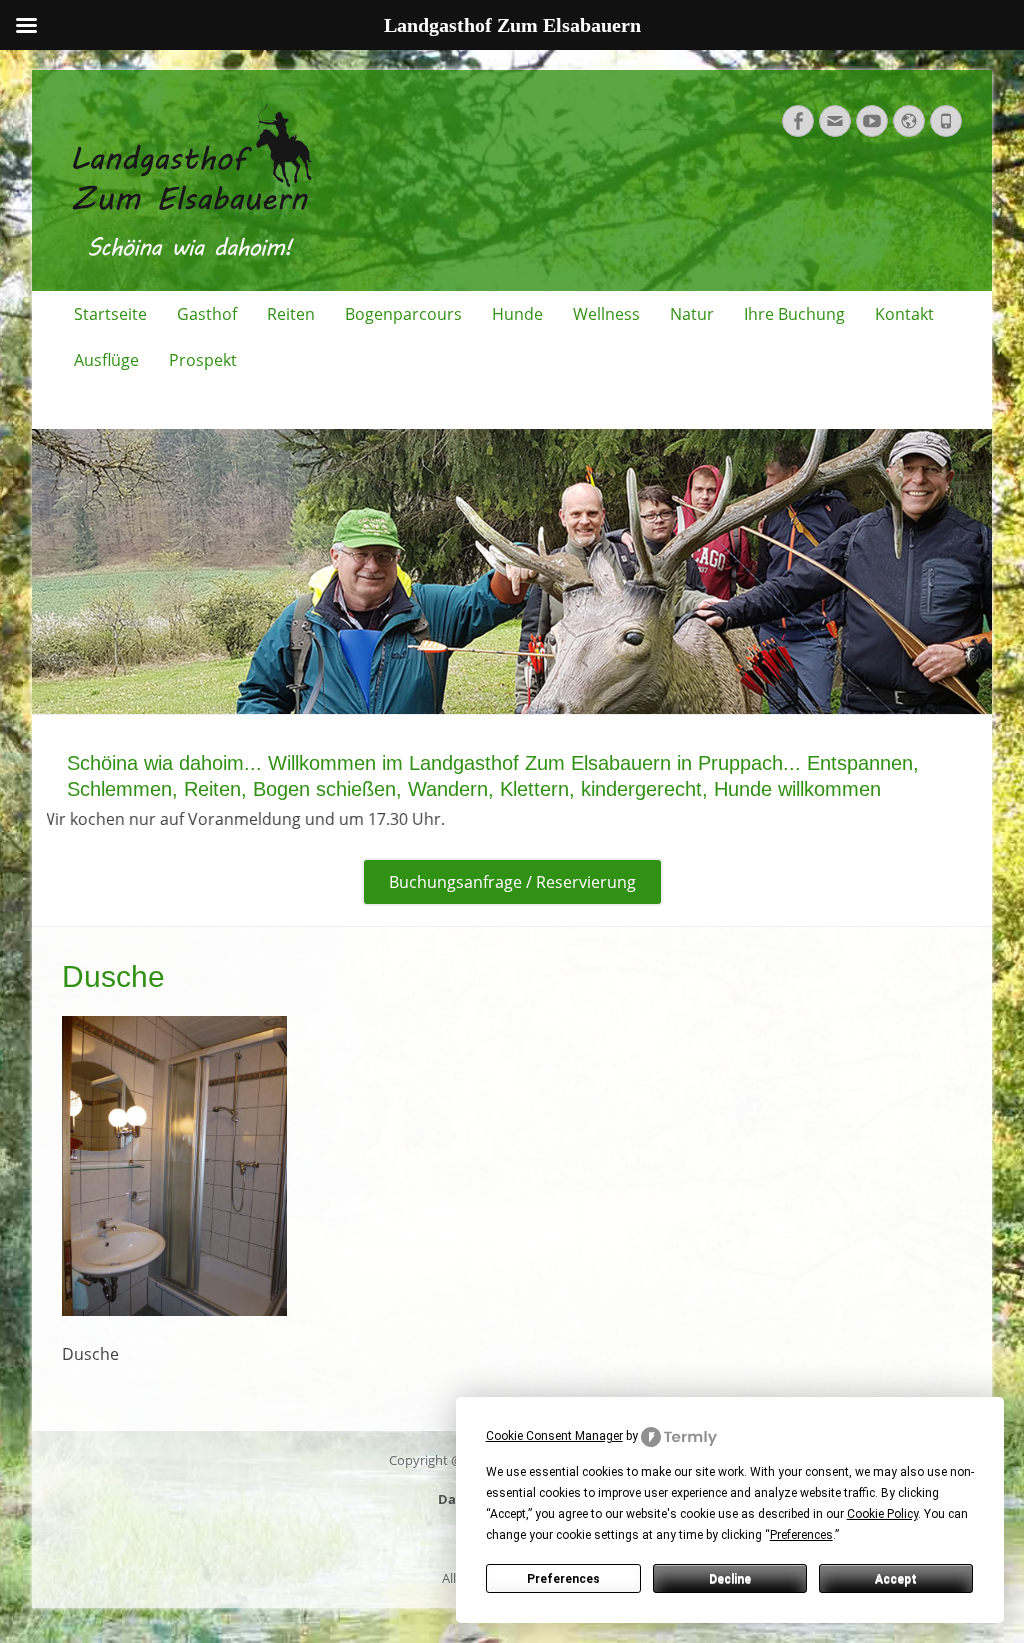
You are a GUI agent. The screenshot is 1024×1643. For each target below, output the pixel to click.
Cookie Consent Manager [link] (554, 1436)
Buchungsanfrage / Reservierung (512, 882)
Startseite (110, 314)
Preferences (563, 1579)
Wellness (606, 314)
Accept (896, 1579)
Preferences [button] (801, 1535)
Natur (692, 314)
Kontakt (904, 314)
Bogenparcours (403, 314)
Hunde (517, 314)
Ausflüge (106, 360)
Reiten (291, 314)
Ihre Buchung (794, 314)
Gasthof (207, 314)
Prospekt (203, 360)
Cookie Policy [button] (882, 1514)
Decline (730, 1579)
